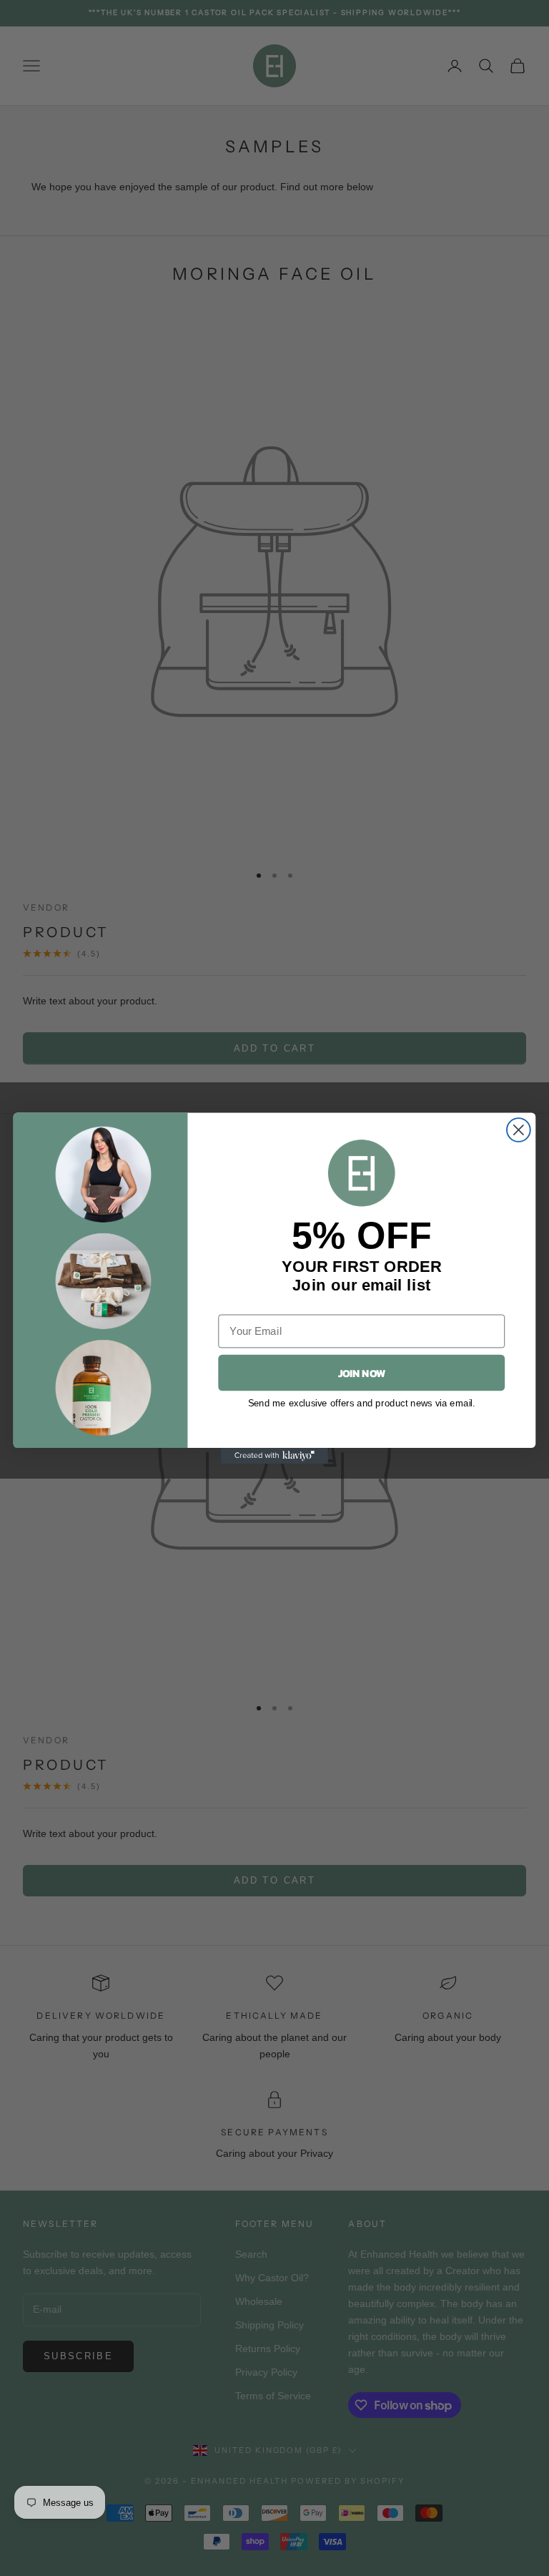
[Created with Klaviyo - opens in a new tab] (274, 1455)
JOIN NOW (362, 1372)
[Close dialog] (519, 1130)
